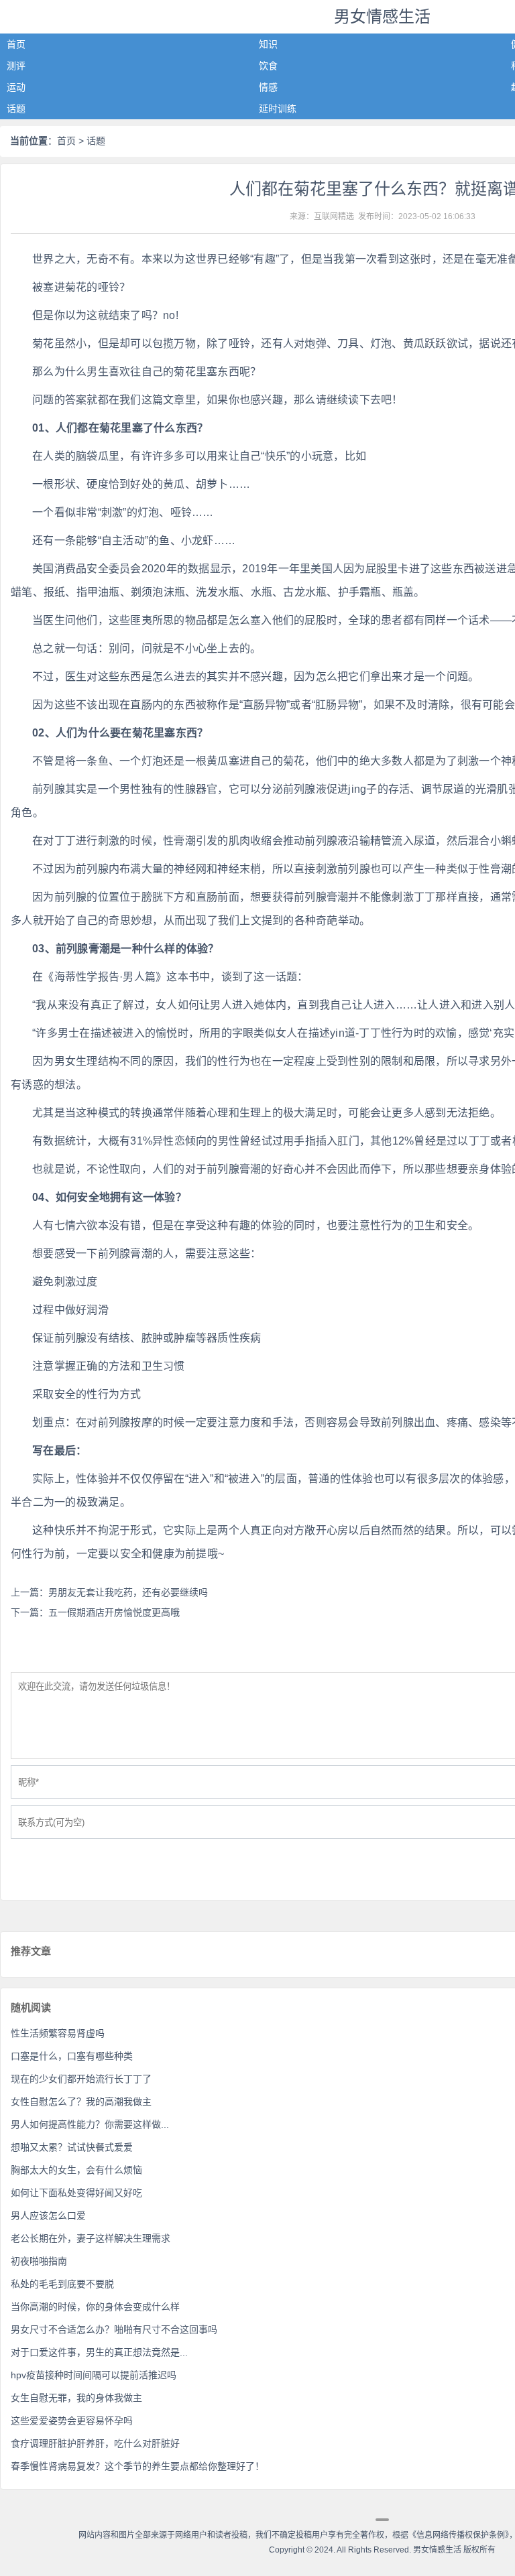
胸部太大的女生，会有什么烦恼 (76, 2170)
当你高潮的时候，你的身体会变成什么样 (95, 2307)
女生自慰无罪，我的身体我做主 (76, 2398)
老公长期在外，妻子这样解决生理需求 (91, 2238)
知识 (268, 44)
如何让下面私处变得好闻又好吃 (76, 2193)
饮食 (268, 66)
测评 (16, 66)
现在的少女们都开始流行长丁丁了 (81, 2079)
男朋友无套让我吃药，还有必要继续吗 (128, 1592)
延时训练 (278, 109)
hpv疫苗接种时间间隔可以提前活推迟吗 (94, 2375)
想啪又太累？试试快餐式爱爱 (72, 2147)
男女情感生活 (382, 16)
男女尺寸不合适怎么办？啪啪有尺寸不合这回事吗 (114, 2329)
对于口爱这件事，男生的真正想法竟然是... (99, 2352)
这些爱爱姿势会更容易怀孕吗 (72, 2421)
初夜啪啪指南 (39, 2261)
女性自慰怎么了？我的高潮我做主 (81, 2102)
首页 (16, 44)
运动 (16, 87)
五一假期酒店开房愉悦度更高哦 (114, 1612)
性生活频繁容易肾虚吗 (58, 2033)
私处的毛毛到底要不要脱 (62, 2284)
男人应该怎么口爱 (48, 2215)
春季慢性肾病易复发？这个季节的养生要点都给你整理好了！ (137, 2466)
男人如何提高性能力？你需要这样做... (90, 2124)
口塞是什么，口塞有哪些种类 (72, 2056)
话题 (16, 109)
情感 (268, 87)
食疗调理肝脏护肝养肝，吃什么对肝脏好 (95, 2443)
